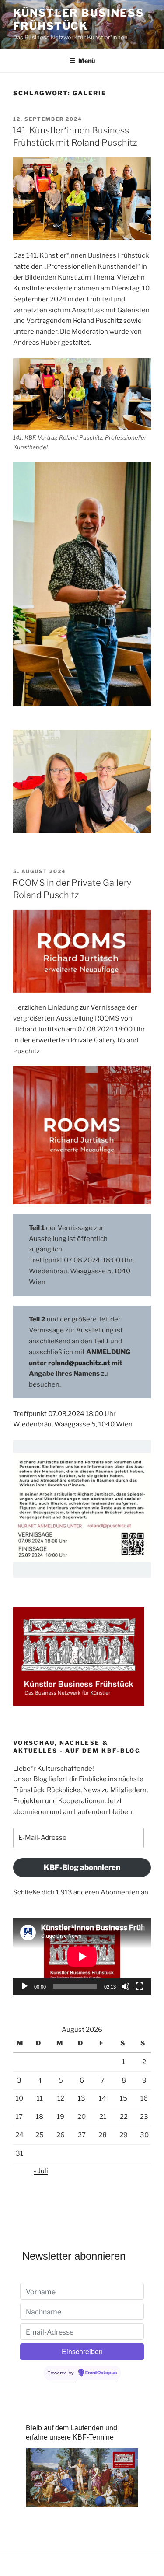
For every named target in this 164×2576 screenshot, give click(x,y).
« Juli (41, 2171)
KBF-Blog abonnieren (82, 1867)
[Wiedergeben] (24, 1986)
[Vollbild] (140, 1986)
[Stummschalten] (126, 1986)
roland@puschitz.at (79, 1363)
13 (82, 2098)
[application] (82, 1956)
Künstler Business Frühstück (79, 19)
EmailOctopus (101, 2373)
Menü (87, 61)
